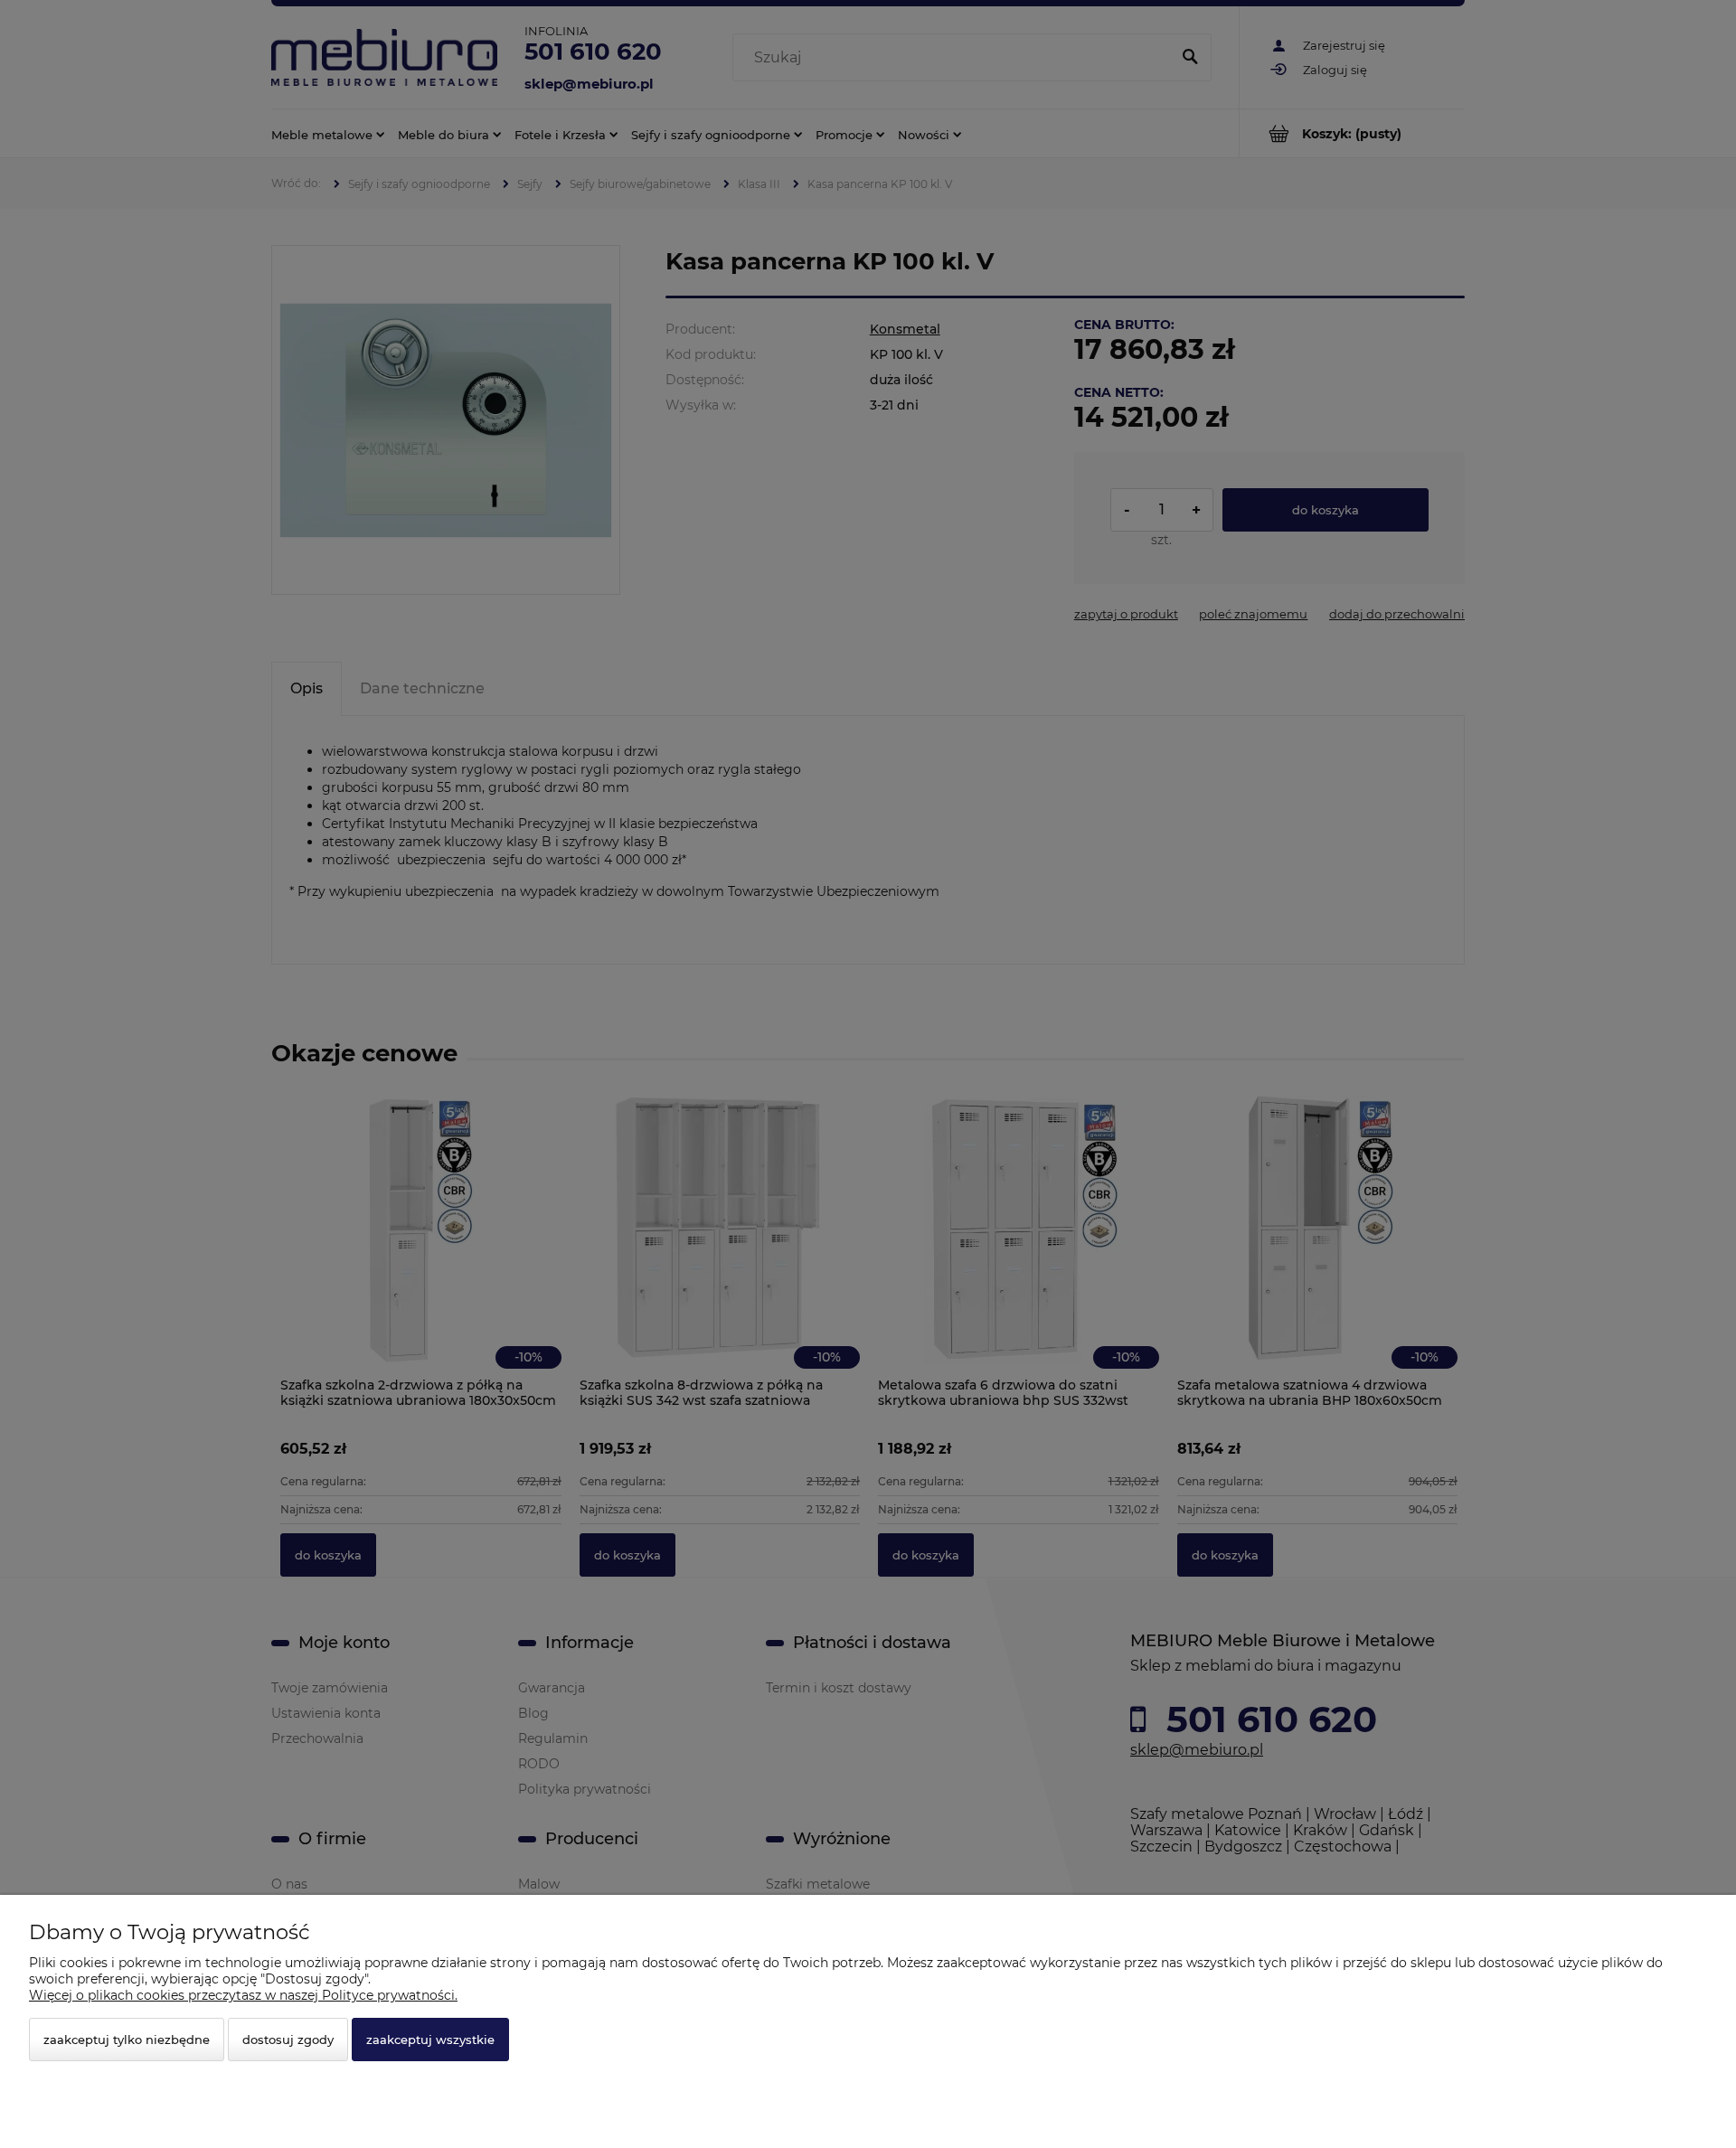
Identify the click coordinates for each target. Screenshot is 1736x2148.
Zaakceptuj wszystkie (430, 2040)
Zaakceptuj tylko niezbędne (127, 2040)
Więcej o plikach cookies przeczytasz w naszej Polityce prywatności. (243, 1995)
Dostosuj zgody (288, 2040)
